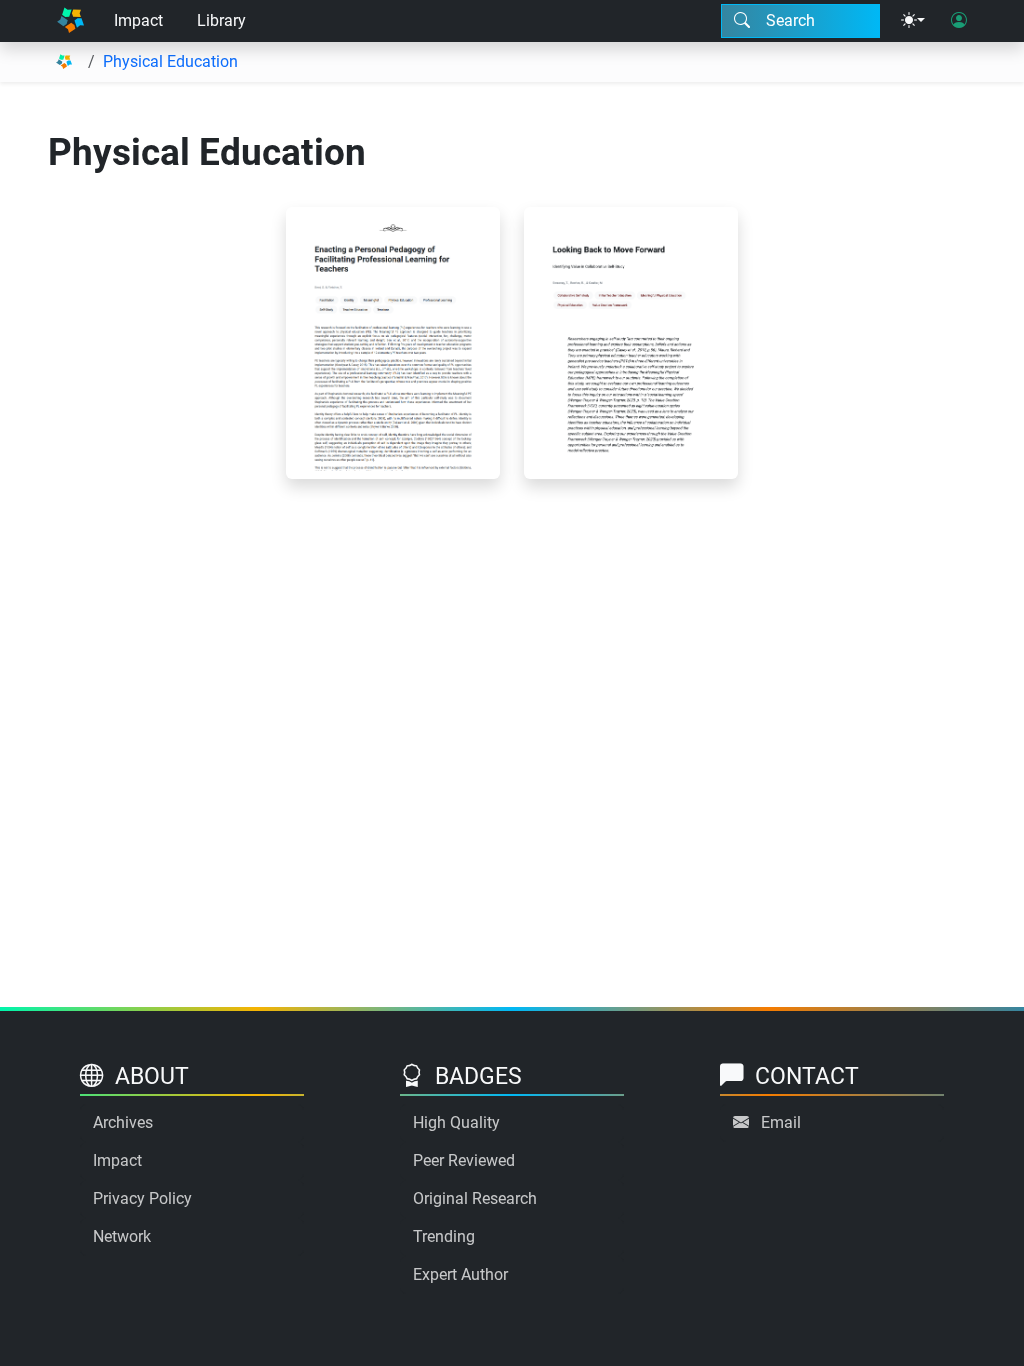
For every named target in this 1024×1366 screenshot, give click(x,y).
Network (122, 1236)
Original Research (475, 1198)
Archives (123, 1122)
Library (221, 20)
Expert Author (460, 1274)
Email (781, 1122)
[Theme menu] (913, 21)
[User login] (959, 21)
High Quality (456, 1122)
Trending (444, 1236)
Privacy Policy (142, 1198)
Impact (138, 20)
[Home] (70, 21)
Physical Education (170, 61)
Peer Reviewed (464, 1160)
